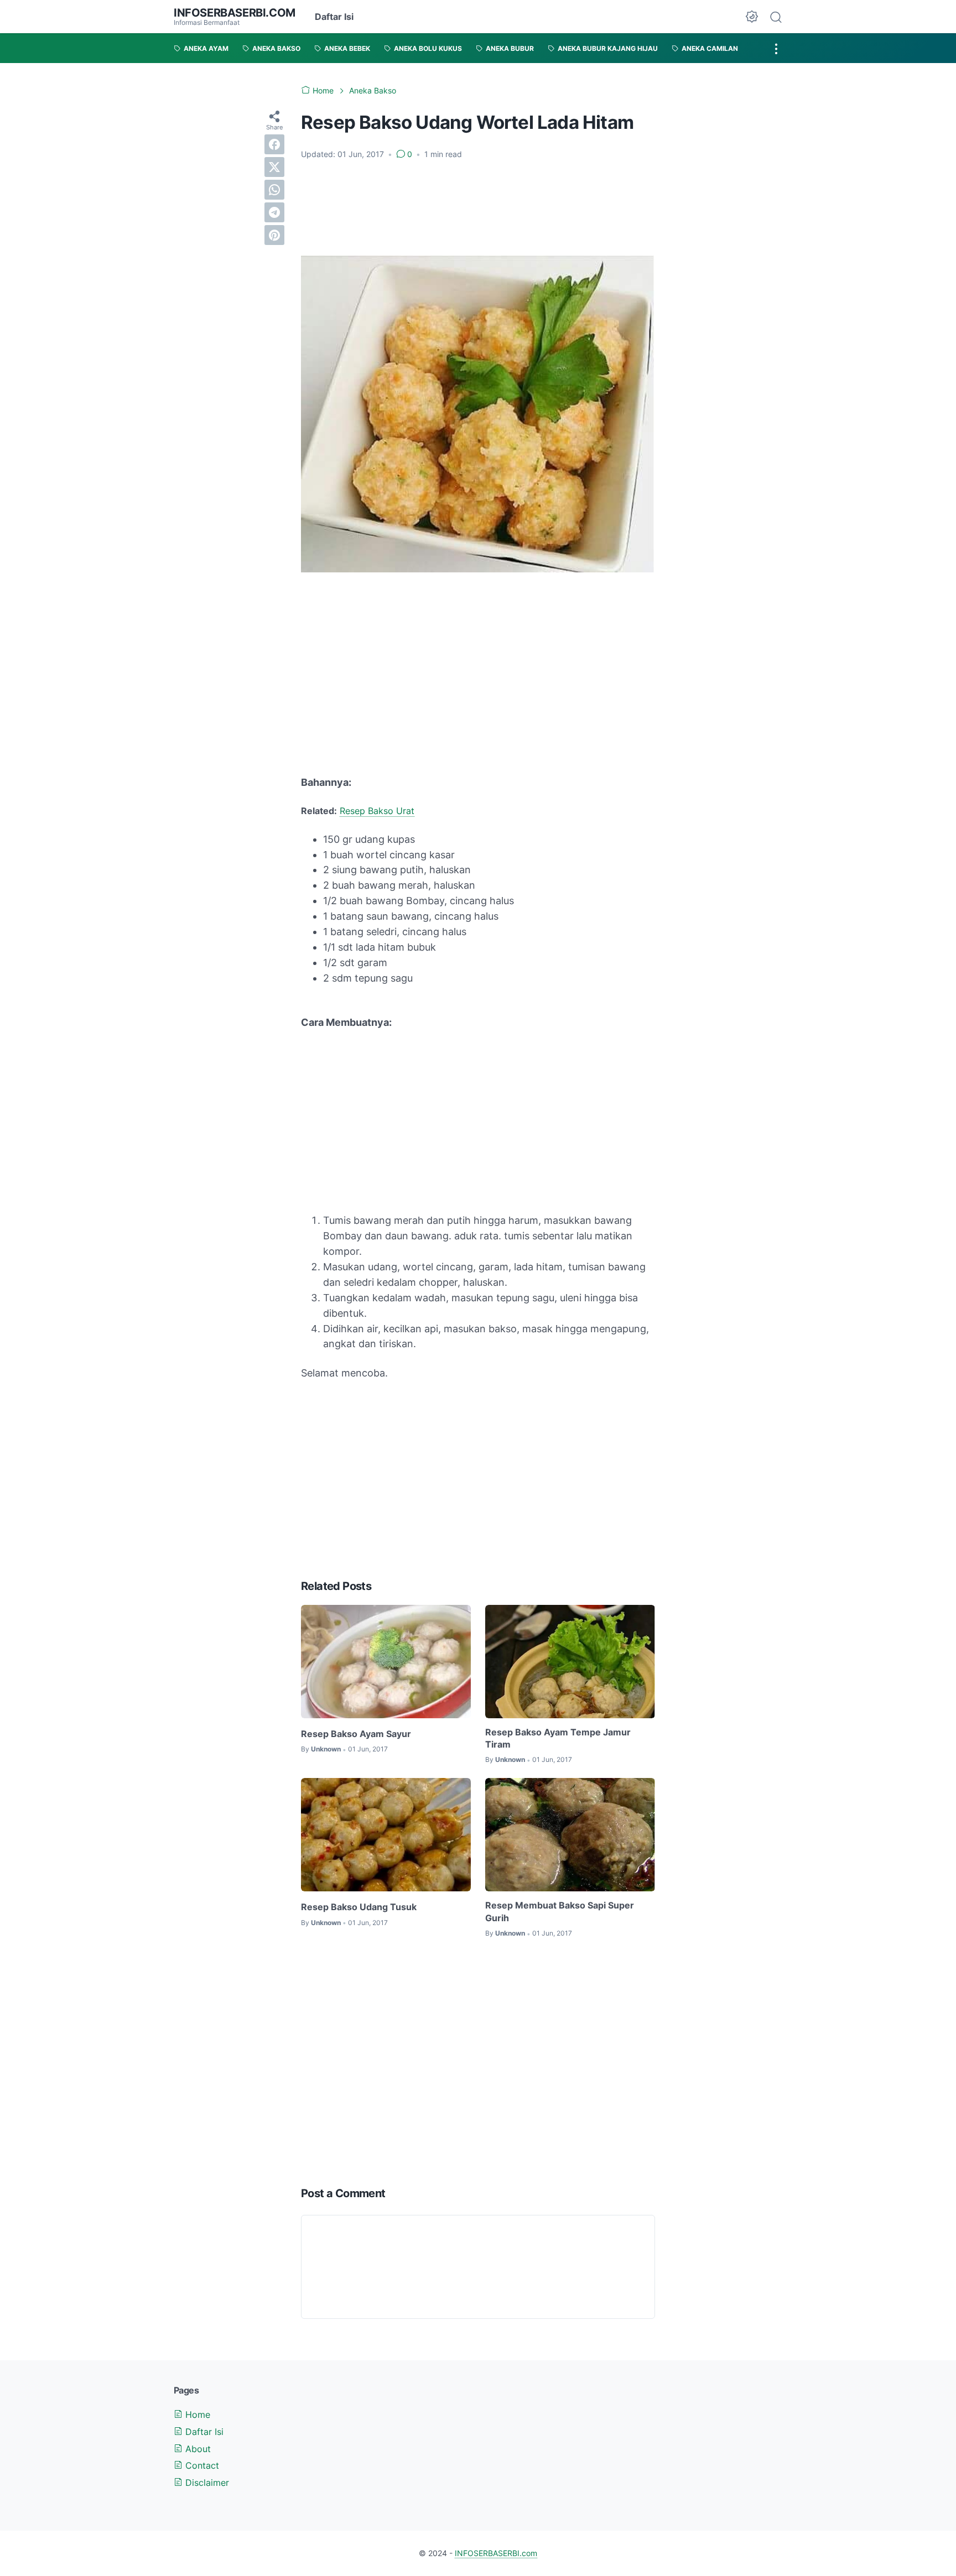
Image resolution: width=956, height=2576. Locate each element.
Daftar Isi (334, 17)
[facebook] (274, 144)
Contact (201, 2465)
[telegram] (274, 212)
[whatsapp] (274, 190)
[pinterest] (274, 235)
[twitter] (274, 167)
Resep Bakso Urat (377, 811)
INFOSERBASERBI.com (235, 13)
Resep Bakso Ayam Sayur (356, 1734)
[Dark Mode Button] (752, 17)
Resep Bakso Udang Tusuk (359, 1907)
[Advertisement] (478, 208)
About (197, 2449)
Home (196, 2415)
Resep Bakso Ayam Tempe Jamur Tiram (558, 1738)
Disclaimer (206, 2483)
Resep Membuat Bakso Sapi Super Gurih (560, 1911)
